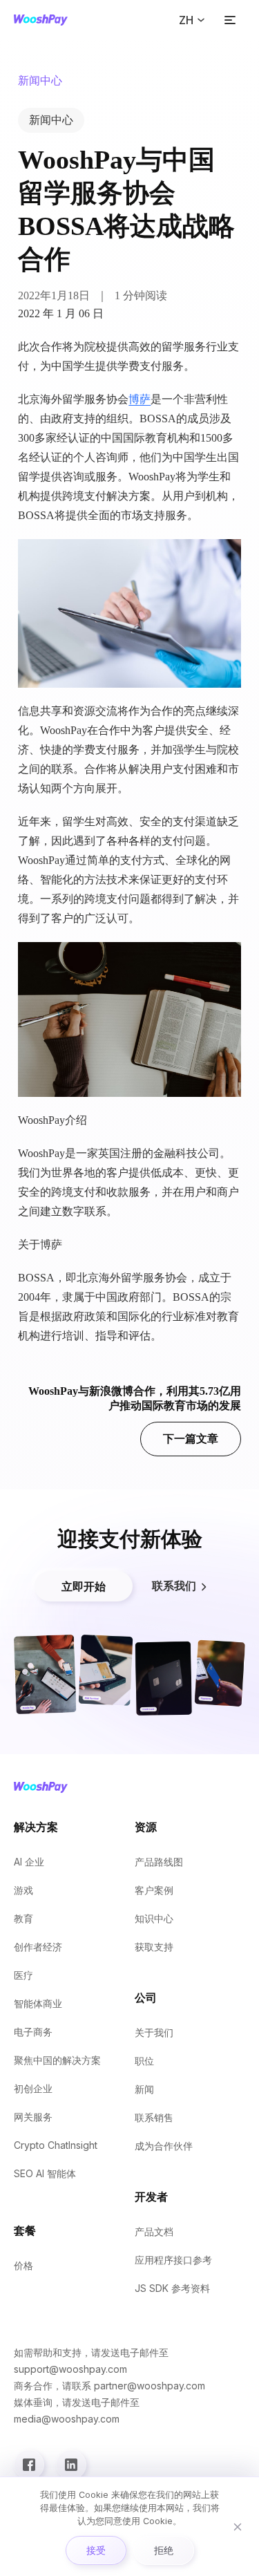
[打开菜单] (230, 20)
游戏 (23, 1890)
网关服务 (33, 2117)
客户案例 (154, 1890)
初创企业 (33, 2088)
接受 (96, 2550)
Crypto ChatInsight (56, 2145)
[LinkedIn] (71, 2465)
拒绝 (164, 2550)
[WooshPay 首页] (41, 20)
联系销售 (154, 2117)
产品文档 (154, 2231)
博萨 (140, 399)
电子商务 (33, 2032)
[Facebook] (29, 2465)
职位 (144, 2061)
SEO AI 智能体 (45, 2173)
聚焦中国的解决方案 (57, 2060)
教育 (23, 1918)
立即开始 (84, 1586)
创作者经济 (38, 1947)
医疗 (23, 1975)
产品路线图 (159, 1862)
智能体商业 (38, 2003)
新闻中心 (51, 120)
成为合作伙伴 (164, 2146)
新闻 (144, 2089)
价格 (23, 2265)
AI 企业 (29, 1862)
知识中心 (154, 1918)
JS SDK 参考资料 (172, 2288)
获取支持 (154, 1947)
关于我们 (154, 2032)
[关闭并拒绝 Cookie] (238, 2527)
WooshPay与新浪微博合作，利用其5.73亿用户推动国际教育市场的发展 (135, 1415)
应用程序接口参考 (173, 2260)
